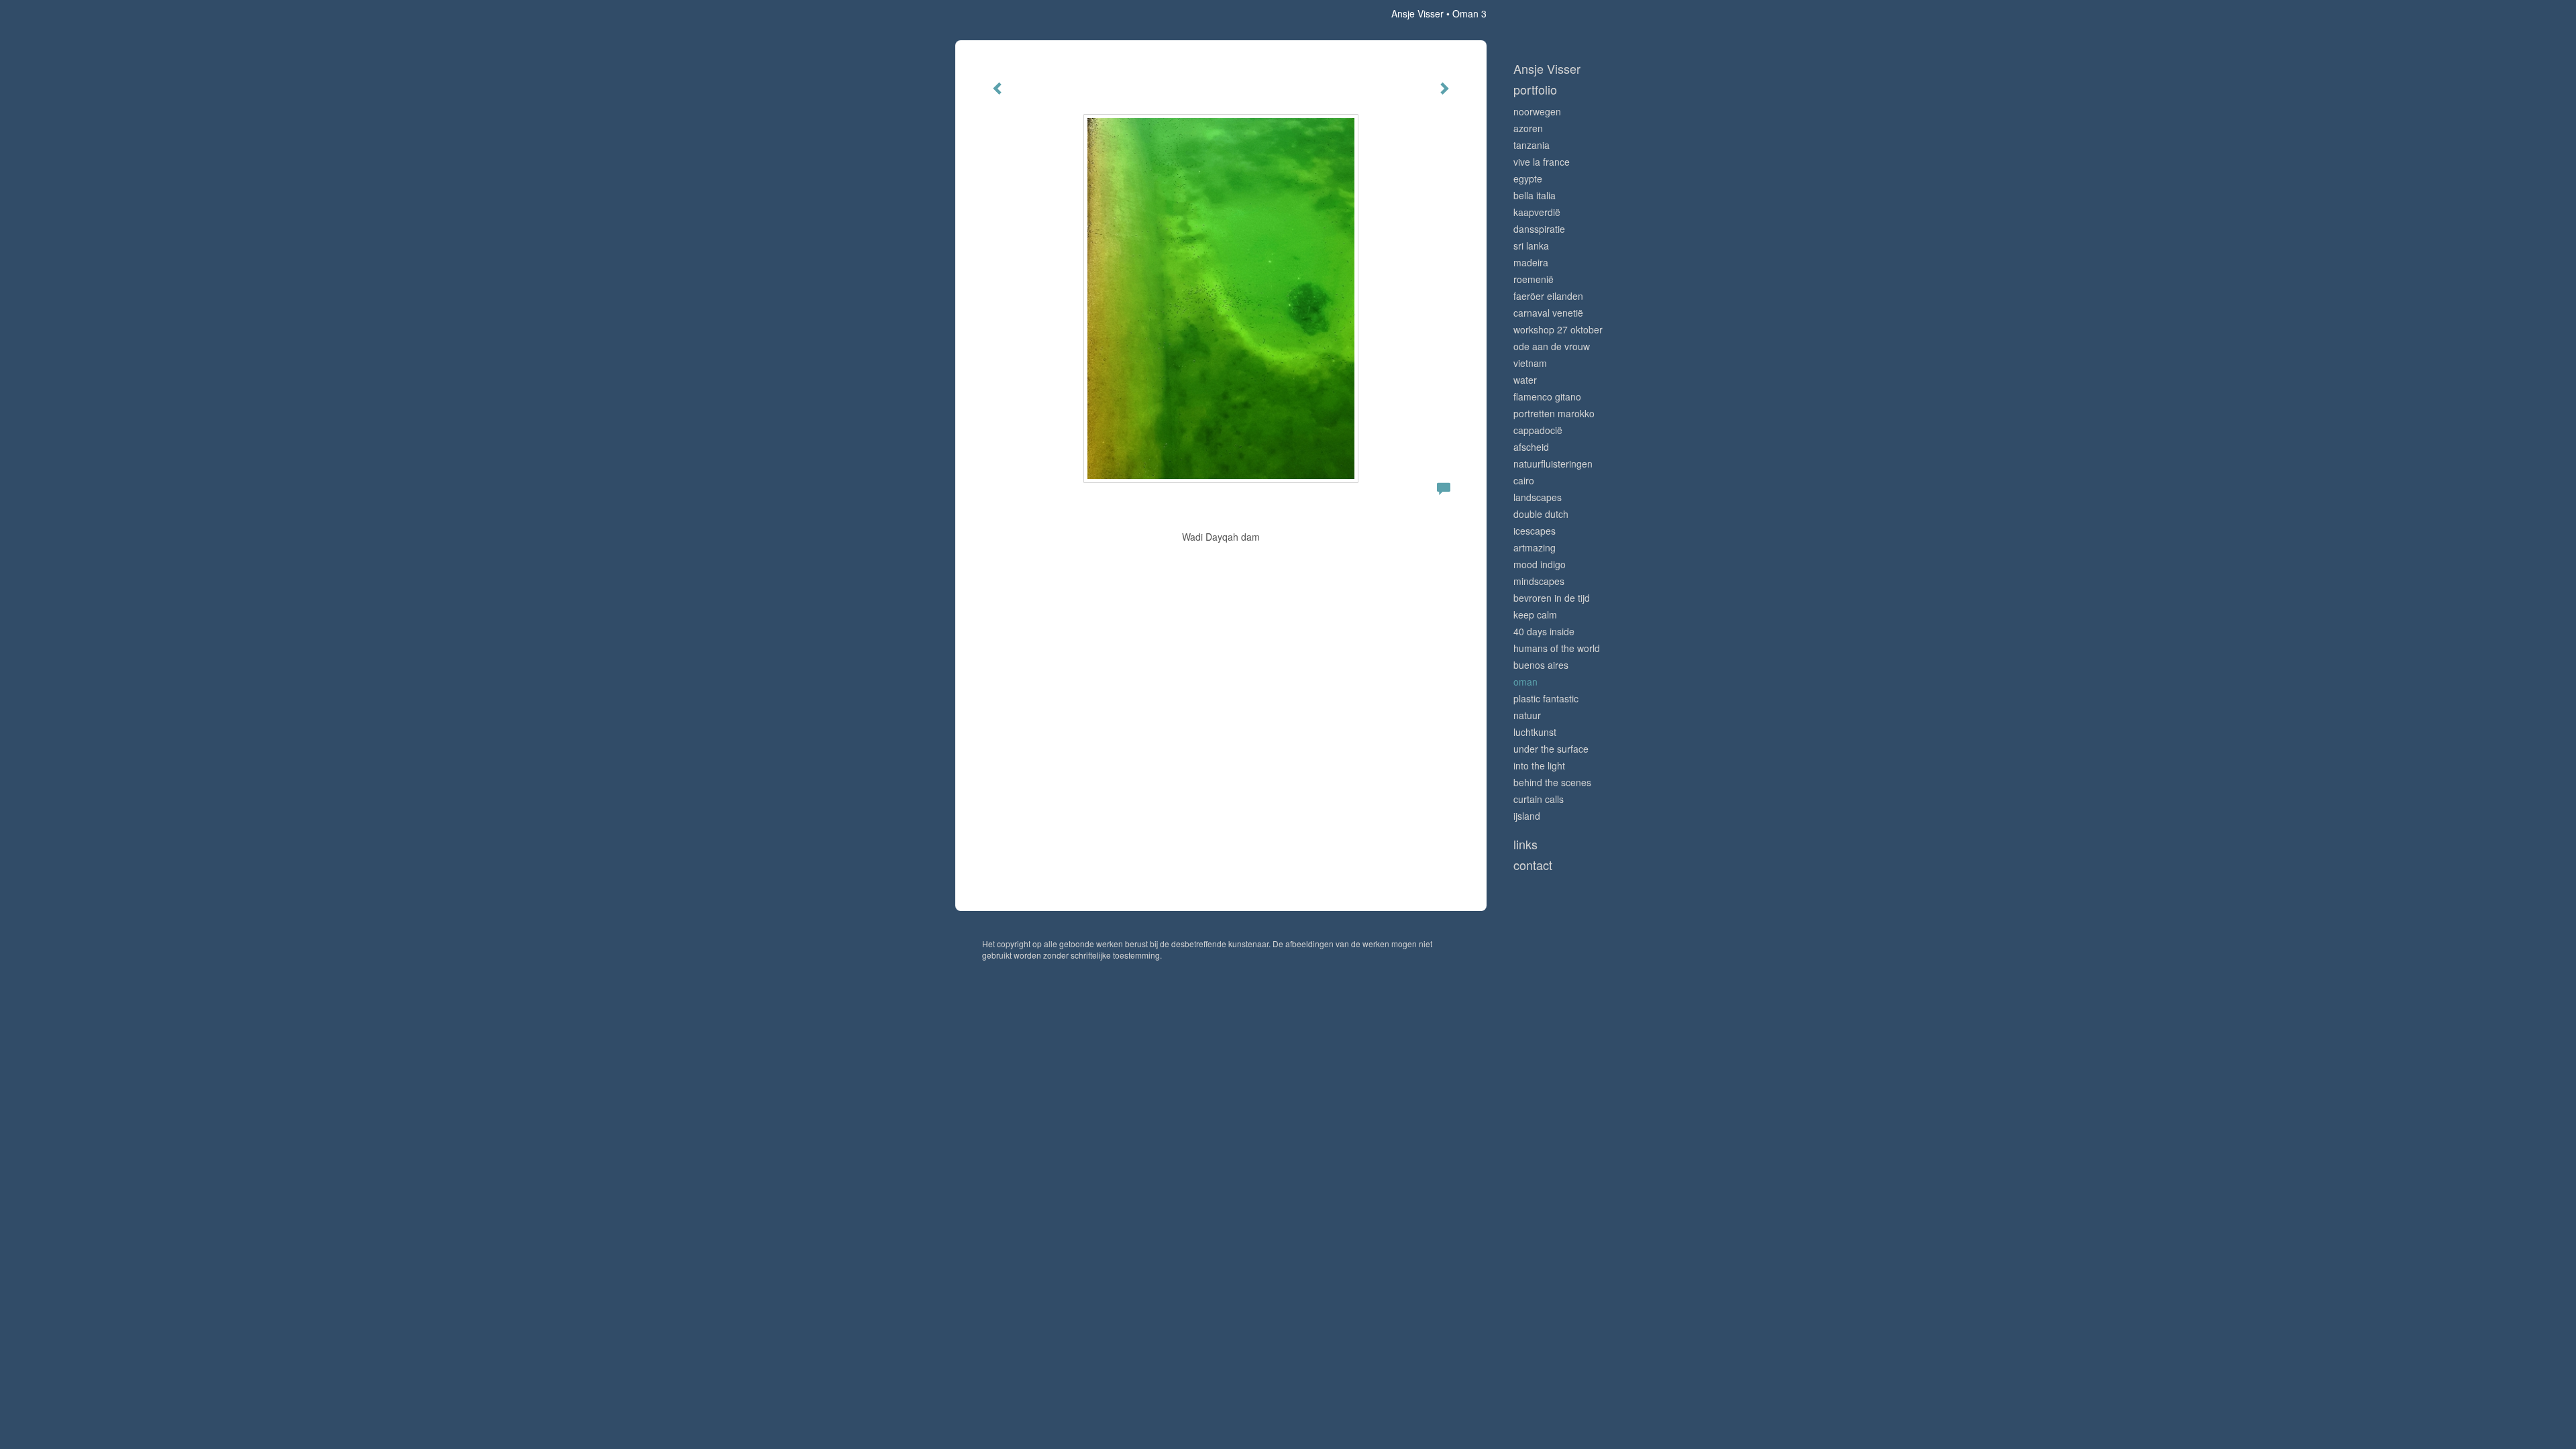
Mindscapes (1539, 581)
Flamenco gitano (1547, 396)
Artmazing (1535, 547)
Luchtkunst (1535, 732)
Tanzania (1532, 145)
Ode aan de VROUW (1552, 346)
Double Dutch (1541, 514)
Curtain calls (1539, 799)
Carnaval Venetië (1548, 313)
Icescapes (1535, 531)
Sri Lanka (1531, 246)
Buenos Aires (1541, 665)
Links (1525, 844)
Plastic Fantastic (1546, 698)
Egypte (1528, 178)
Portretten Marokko (1554, 413)
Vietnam (1530, 363)
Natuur (1527, 715)
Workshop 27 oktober (1558, 329)
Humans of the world (1557, 648)
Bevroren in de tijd (1552, 598)
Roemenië (1534, 279)
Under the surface (1551, 749)
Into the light (1539, 765)
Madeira (1531, 262)
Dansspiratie (1539, 229)
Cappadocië (1538, 430)
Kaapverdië (1537, 212)
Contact (1533, 865)
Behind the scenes (1552, 782)
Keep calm (1535, 614)
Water (1525, 380)
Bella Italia (1535, 195)
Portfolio (1535, 90)
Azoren (1528, 128)
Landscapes (1538, 497)
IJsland (1527, 816)
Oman (1525, 682)
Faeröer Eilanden (1548, 296)
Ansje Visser (1417, 13)
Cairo (1524, 480)
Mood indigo (1540, 564)
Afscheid (1531, 447)
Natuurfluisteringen (1553, 464)
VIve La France (1542, 162)
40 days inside (1544, 631)
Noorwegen (1537, 111)
